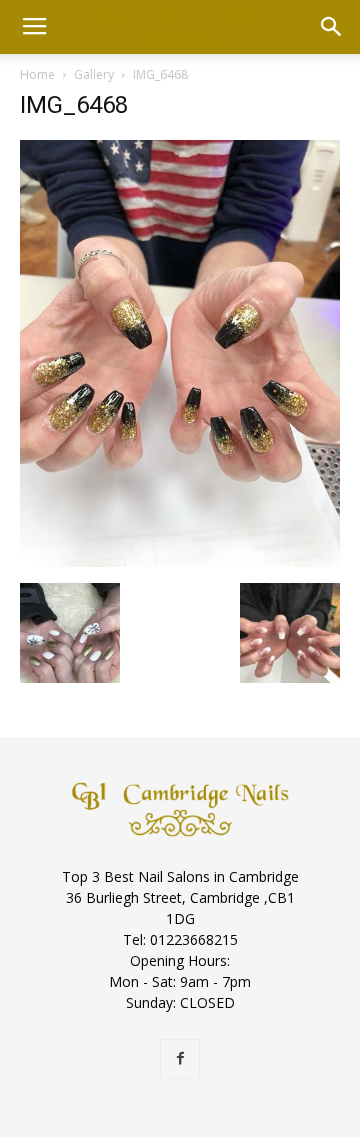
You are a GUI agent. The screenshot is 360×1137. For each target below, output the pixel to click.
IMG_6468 (74, 105)
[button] (332, 27)
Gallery (94, 74)
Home (37, 74)
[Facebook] (180, 1059)
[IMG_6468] (180, 562)
